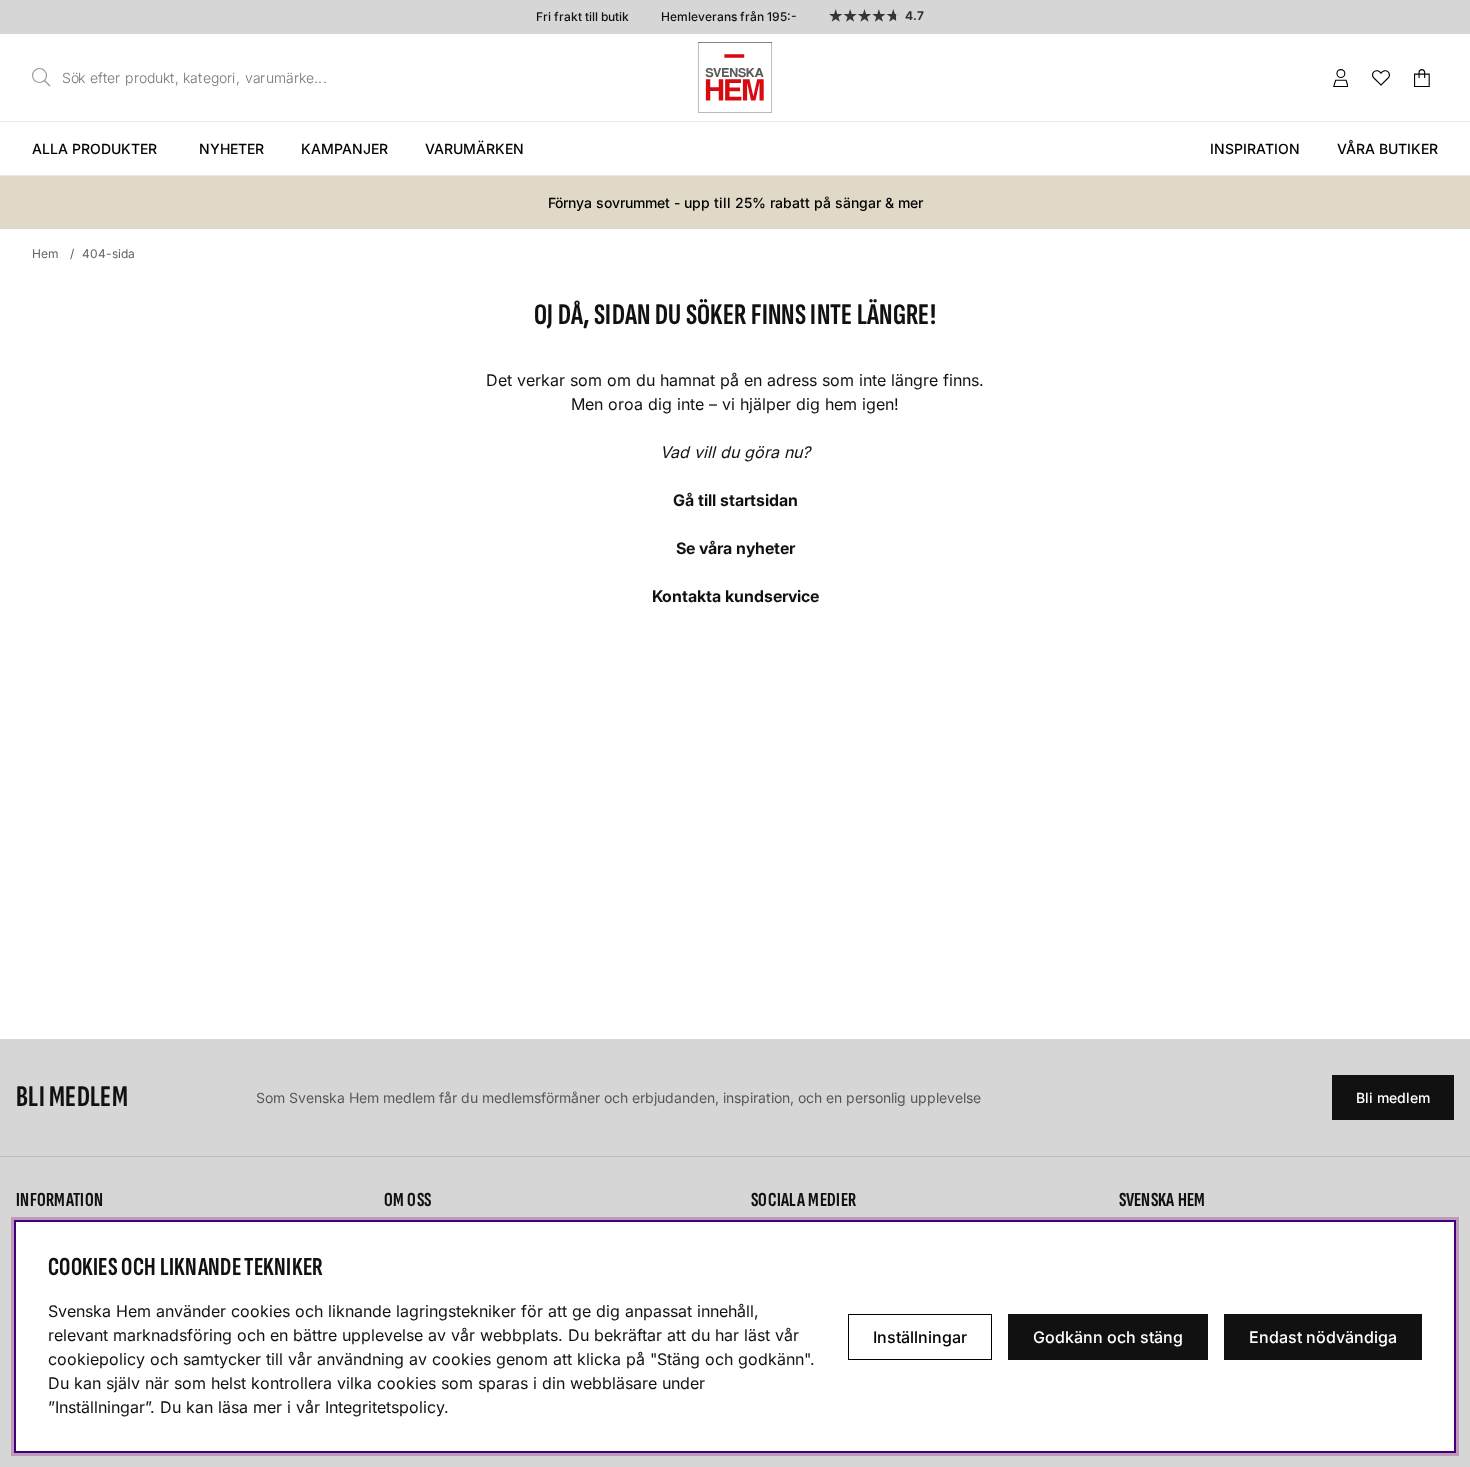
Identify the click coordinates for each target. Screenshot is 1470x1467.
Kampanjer (344, 148)
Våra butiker (1387, 148)
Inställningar (920, 1337)
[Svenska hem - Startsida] (735, 77)
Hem (45, 253)
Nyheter (231, 148)
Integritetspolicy (384, 1407)
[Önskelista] (1381, 78)
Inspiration (1255, 148)
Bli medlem (1393, 1097)
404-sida (108, 253)
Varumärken (474, 148)
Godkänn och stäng (1108, 1337)
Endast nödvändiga (1323, 1337)
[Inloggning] (1341, 78)
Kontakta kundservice (735, 596)
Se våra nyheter (735, 548)
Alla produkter (94, 148)
